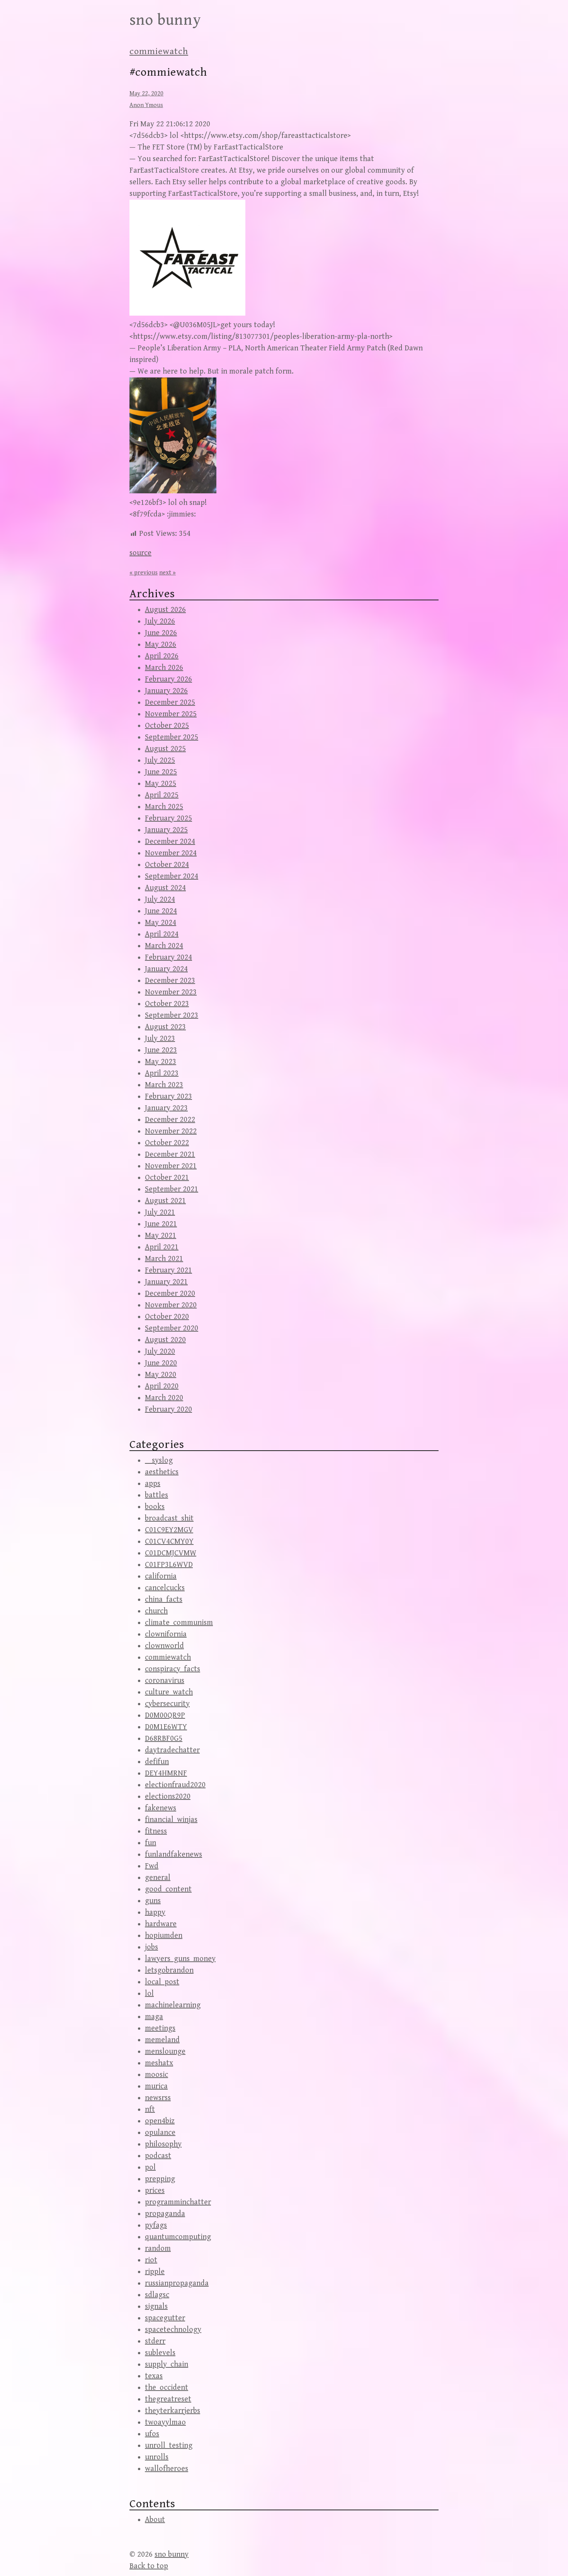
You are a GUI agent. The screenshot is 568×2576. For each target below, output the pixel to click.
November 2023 (171, 992)
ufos (152, 2434)
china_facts (164, 1600)
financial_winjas (171, 1820)
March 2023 (164, 1085)
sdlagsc (157, 2295)
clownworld (164, 1646)
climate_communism (179, 1623)
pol (150, 2167)
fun (151, 1843)
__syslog (159, 1460)
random (158, 2249)
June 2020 (161, 1363)
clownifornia (166, 1634)
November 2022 (171, 1131)
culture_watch (169, 1692)
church (156, 1611)
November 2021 (171, 1166)
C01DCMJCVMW (171, 1553)
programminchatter (178, 2202)
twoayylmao (165, 2422)
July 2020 (160, 1352)
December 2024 (170, 842)
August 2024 (165, 888)
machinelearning (173, 2005)
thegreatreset (168, 2399)
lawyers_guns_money (180, 1959)
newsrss (158, 2098)
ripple (155, 2272)
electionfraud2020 (175, 1785)
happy (155, 1912)
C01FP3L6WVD (169, 1565)
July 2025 (160, 760)
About (155, 2520)
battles (156, 1495)
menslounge (165, 2052)
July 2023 (160, 1039)
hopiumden (164, 1936)
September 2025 (172, 737)
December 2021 (170, 1155)
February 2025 (168, 818)
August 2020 (165, 1340)
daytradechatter (172, 1750)
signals (156, 2307)
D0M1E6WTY (166, 1727)
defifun (157, 1762)
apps (153, 1484)
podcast (158, 2156)
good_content (168, 1889)
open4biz (160, 2121)
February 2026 (168, 679)
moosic (156, 2075)
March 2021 (164, 1259)
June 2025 (161, 772)
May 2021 (161, 1236)
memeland (162, 2040)
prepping (160, 2179)
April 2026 (162, 656)
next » (168, 573)
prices (155, 2191)
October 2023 (167, 1004)
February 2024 (168, 958)
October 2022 (167, 1143)
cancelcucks (165, 1588)
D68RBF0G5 (164, 1739)
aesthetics (162, 1472)
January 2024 (166, 969)
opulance (160, 2133)
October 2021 (167, 1178)
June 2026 (161, 633)
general (158, 1878)
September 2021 (172, 1189)
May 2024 (161, 923)
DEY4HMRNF (166, 1773)
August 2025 (165, 749)
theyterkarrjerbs (173, 2411)
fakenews (161, 1808)
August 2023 (165, 1027)
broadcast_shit (169, 1518)
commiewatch (159, 51)
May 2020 (161, 1375)
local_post (162, 1982)
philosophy (163, 2144)
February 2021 (168, 1270)
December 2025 (170, 703)
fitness (156, 1831)
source (140, 553)
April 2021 (162, 1247)
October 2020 (167, 1317)
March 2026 (164, 668)
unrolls (157, 2457)
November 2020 (171, 1305)
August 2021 (165, 1201)
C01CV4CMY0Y (169, 1542)
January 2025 (166, 830)
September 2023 (172, 1015)
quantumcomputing (178, 2237)
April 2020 (162, 1386)
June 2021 (161, 1224)
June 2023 (161, 1050)
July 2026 (160, 621)
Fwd (152, 1866)
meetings (160, 2028)
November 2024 (171, 853)
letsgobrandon (169, 1970)
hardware (161, 1924)
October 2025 (167, 726)
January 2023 (166, 1108)
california (161, 1576)
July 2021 (160, 1212)
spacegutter (165, 2318)
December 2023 (170, 981)
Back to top (149, 2566)
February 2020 (168, 1409)
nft (150, 2110)
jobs (151, 1947)
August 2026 (165, 610)
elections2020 (168, 1797)
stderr (155, 2341)
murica (156, 2086)
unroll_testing (169, 2446)
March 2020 (164, 1398)
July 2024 (160, 900)
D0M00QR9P (165, 1715)
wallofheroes (167, 2469)
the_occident (167, 2388)
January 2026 (166, 691)
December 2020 (170, 1294)
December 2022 (170, 1120)
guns (153, 1901)
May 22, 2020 (146, 94)
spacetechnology (173, 2330)
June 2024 (161, 911)
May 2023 (161, 1062)
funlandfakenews (173, 1855)
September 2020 (172, 1328)
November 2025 (171, 714)
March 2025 (164, 807)
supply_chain (167, 2364)
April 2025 (162, 795)
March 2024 (164, 946)
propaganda (165, 2214)
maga (154, 2017)
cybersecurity (167, 1704)
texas (154, 2376)
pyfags (156, 2225)
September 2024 (172, 876)
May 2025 (161, 784)
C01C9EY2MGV (169, 1530)
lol (149, 1994)
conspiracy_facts (173, 1669)
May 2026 (161, 645)
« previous (144, 573)
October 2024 (167, 865)
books (155, 1507)
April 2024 (162, 934)
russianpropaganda (177, 2283)
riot (151, 2260)
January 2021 (166, 1282)
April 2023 (162, 1073)
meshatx (159, 2063)
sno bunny (165, 20)
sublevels (160, 2353)
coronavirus (165, 1681)
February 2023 (168, 1097)
